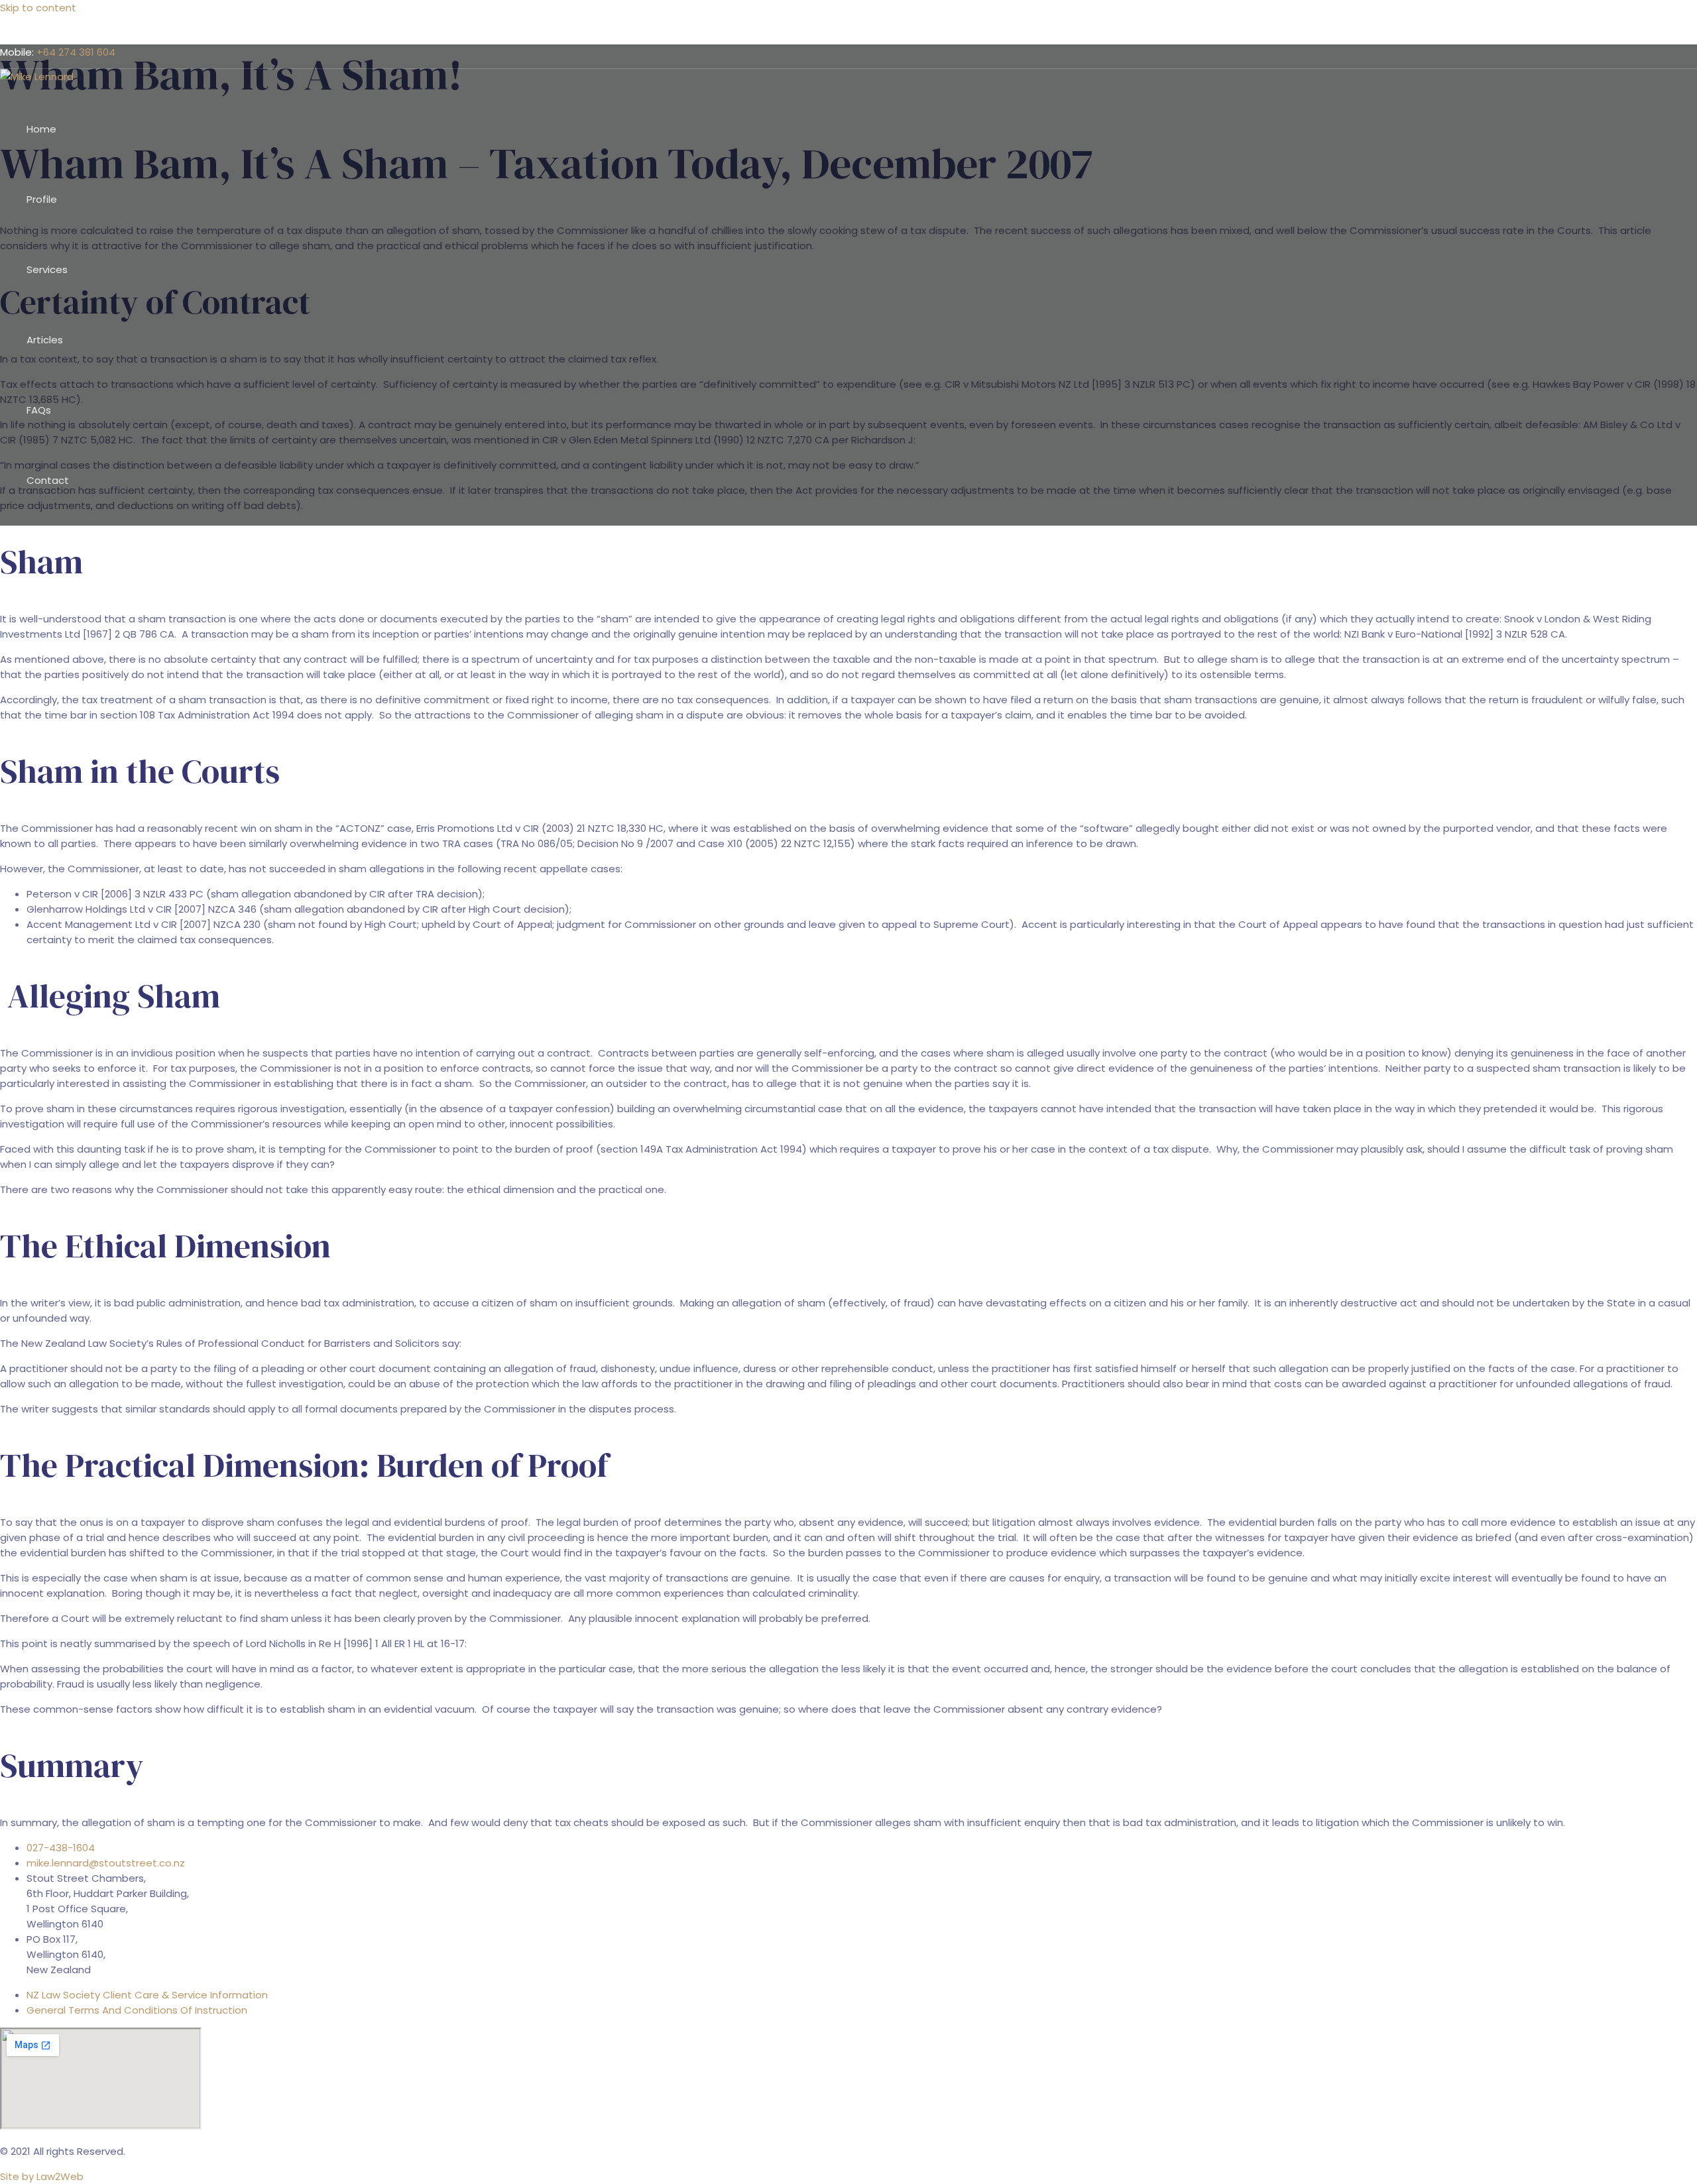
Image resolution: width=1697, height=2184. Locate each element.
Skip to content (38, 8)
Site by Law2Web (42, 2176)
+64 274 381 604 (76, 52)
